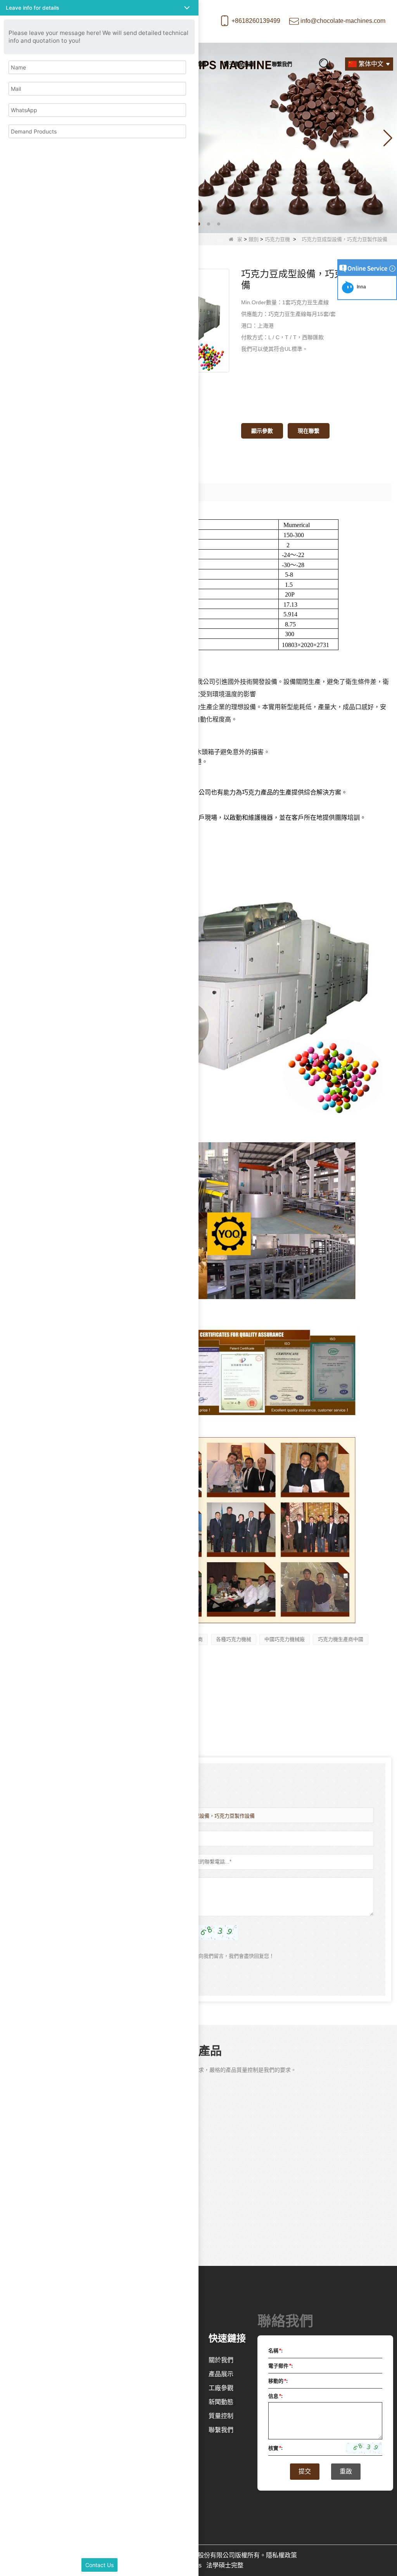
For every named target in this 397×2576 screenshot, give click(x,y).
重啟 (346, 2471)
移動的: (278, 2381)
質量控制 (221, 2416)
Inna (360, 287)
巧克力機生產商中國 (341, 1639)
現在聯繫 (309, 431)
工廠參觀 (221, 2388)
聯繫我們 (282, 64)
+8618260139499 (256, 21)
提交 (305, 2471)
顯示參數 (262, 431)
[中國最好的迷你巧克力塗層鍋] (198, 138)
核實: (275, 2448)
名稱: (275, 2351)
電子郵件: (280, 2366)
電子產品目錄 (239, 64)
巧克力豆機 (277, 239)
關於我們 (221, 2360)
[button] (198, 224)
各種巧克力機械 (234, 1639)
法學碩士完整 (225, 2565)
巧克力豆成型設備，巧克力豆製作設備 (212, 1816)
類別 (254, 239)
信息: (275, 2396)
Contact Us (99, 2565)
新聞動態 (221, 2402)
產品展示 (221, 2374)
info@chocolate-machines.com (343, 21)
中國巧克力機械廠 (285, 1639)
